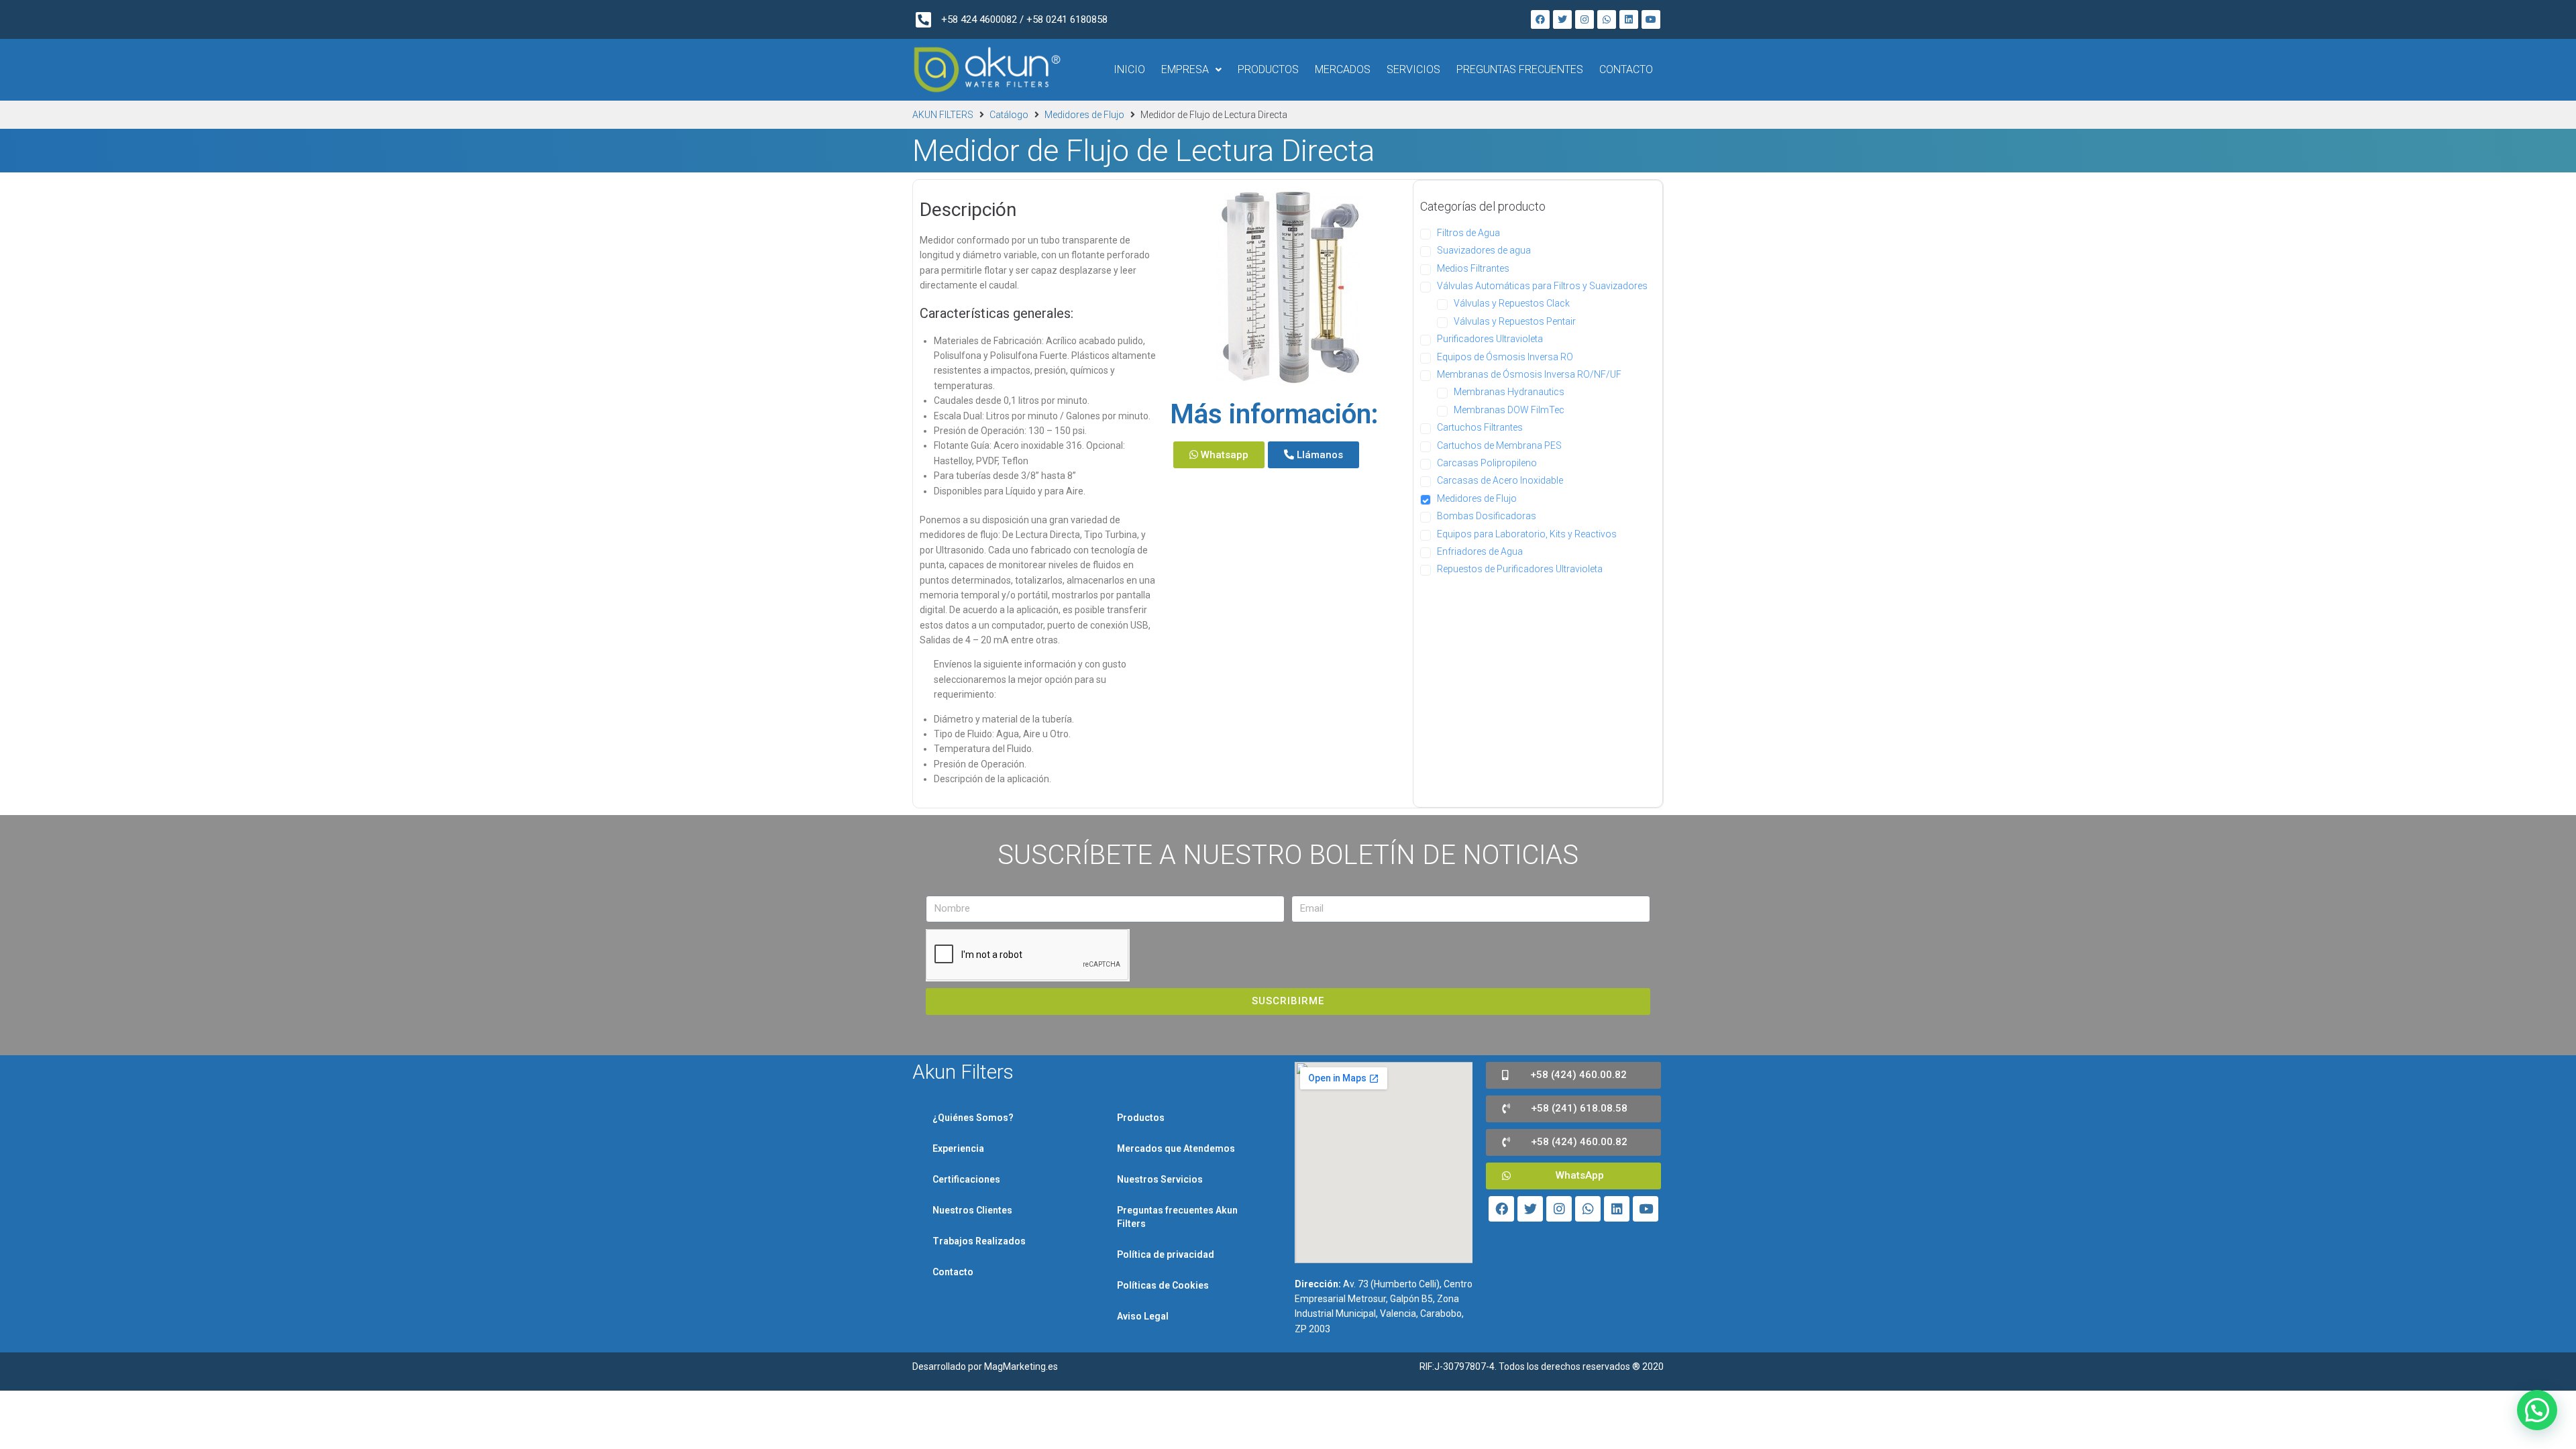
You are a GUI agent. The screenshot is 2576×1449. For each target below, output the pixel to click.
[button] (1219, 455)
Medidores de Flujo (1084, 115)
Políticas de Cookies (1163, 1285)
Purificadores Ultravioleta (1490, 339)
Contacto (953, 1272)
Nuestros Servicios (1160, 1179)
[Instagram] (1585, 19)
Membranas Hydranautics (1509, 392)
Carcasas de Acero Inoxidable (1500, 480)
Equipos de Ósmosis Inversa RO (1505, 357)
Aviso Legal (1143, 1316)
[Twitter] (1562, 19)
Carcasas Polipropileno (1487, 463)
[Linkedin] (1629, 19)
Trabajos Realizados (979, 1241)
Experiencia (958, 1148)
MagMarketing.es (1021, 1366)
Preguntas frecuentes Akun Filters (1177, 1217)
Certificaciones (966, 1179)
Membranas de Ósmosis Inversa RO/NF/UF (1529, 374)
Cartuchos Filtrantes (1480, 427)
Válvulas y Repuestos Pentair (1515, 321)
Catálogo (1009, 115)
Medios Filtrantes (1473, 268)
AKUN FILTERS (943, 115)
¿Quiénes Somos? (973, 1118)
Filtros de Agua (1468, 233)
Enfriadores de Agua (1480, 551)
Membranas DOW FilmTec (1509, 410)
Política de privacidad (1166, 1254)
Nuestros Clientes (972, 1210)
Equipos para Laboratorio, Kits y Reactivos (1527, 534)
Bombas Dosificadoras (1487, 516)
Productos (1141, 1118)
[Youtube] (1651, 19)
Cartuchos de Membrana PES (1499, 445)
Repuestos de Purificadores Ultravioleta (1520, 569)
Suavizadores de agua (1484, 250)
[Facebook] (1540, 19)
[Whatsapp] (1607, 19)
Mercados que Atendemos (1176, 1148)
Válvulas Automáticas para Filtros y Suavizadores (1542, 286)
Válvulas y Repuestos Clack (1512, 303)
